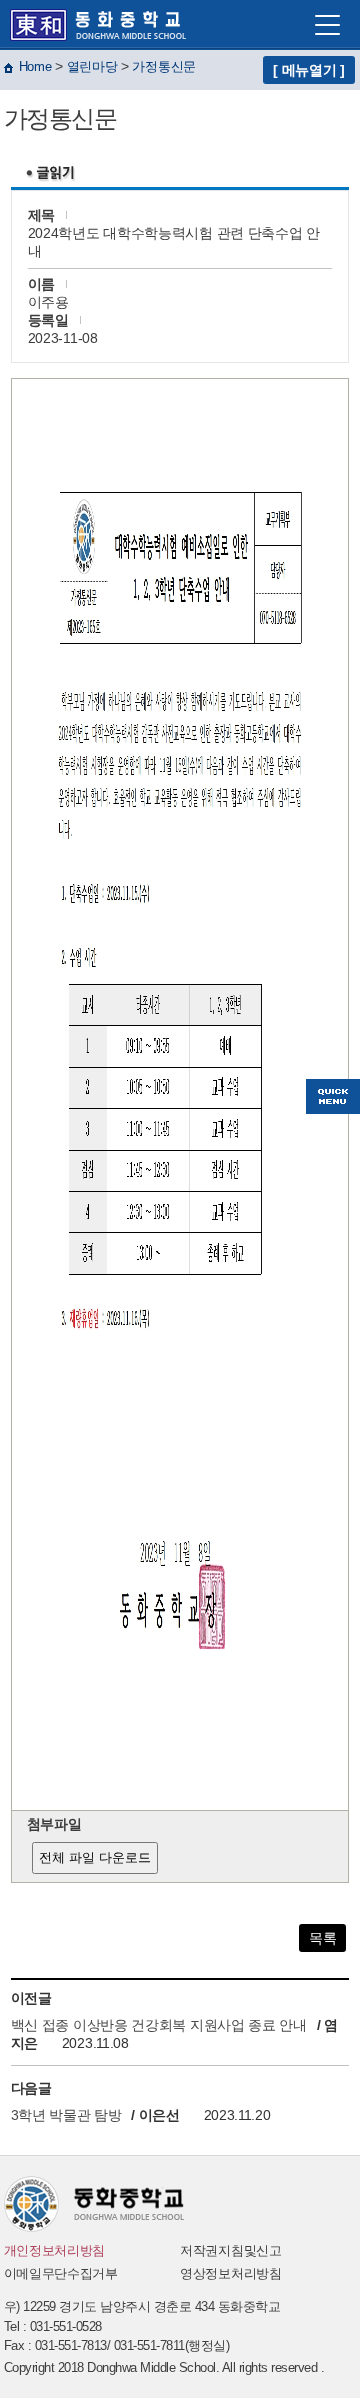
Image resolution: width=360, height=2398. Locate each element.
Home (35, 66)
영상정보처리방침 (231, 2273)
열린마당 (92, 66)
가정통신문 (164, 66)
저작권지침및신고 (231, 2250)
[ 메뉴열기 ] (309, 70)
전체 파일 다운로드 (95, 1857)
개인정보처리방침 (55, 2250)
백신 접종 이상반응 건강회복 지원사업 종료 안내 (161, 2025)
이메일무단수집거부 (61, 2273)
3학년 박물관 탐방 (66, 2115)
